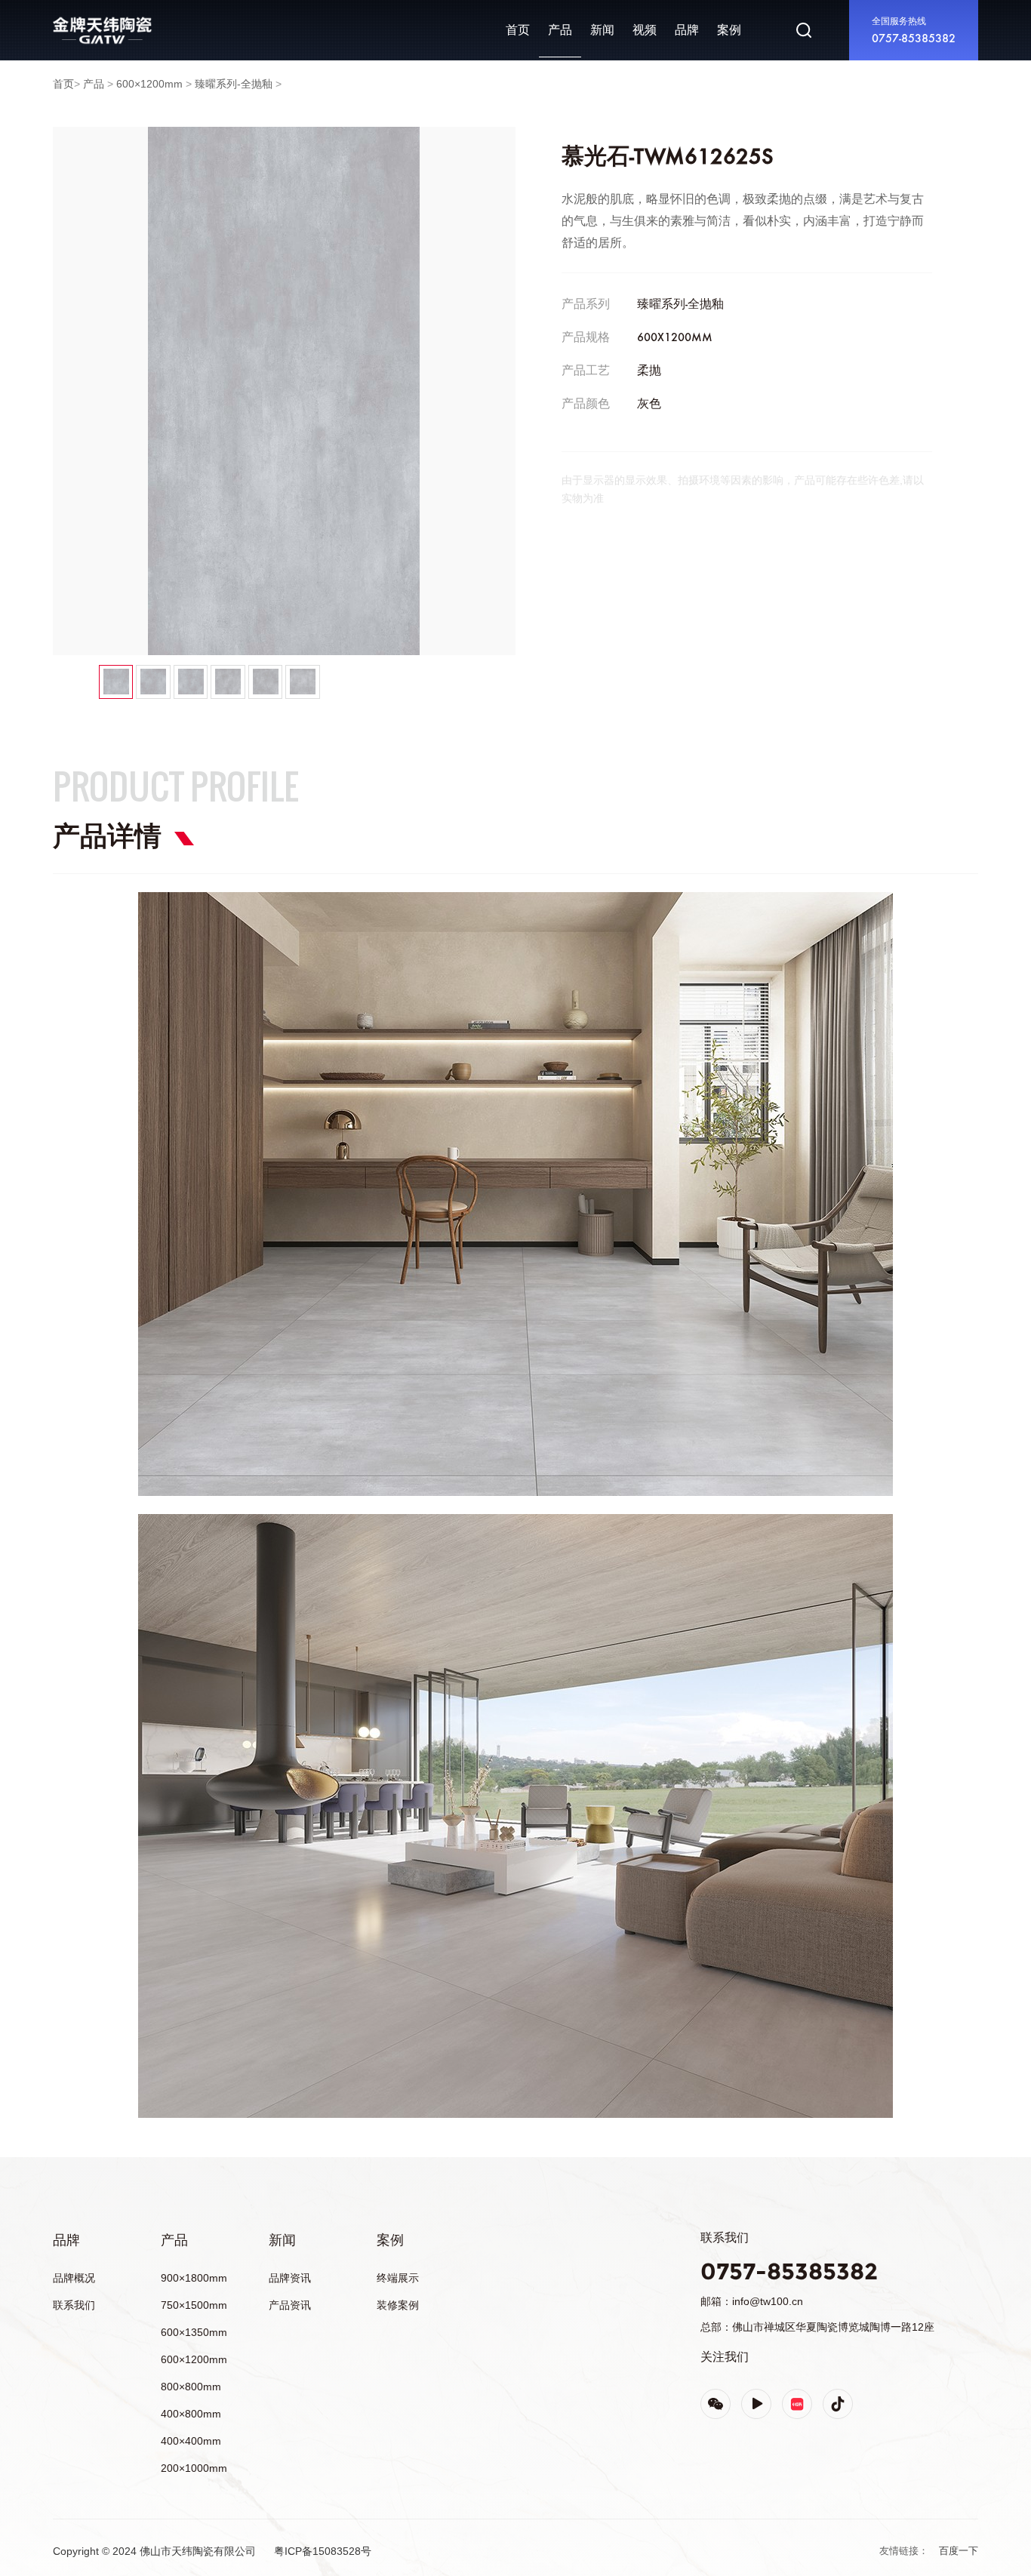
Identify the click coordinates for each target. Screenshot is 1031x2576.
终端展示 (398, 2278)
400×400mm (191, 2441)
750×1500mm (194, 2305)
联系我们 (74, 2305)
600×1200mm (149, 84)
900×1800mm (194, 2278)
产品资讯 (290, 2305)
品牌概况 (74, 2278)
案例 (729, 30)
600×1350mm (194, 2332)
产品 (560, 30)
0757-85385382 (914, 39)
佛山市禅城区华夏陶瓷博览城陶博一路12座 (833, 2327)
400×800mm (191, 2414)
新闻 (602, 30)
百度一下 (959, 2551)
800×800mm (191, 2387)
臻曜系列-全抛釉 (234, 84)
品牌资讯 (290, 2278)
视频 (645, 30)
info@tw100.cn (768, 2301)
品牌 (63, 18)
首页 (518, 30)
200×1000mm (194, 2468)
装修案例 (398, 2305)
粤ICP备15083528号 (323, 2551)
